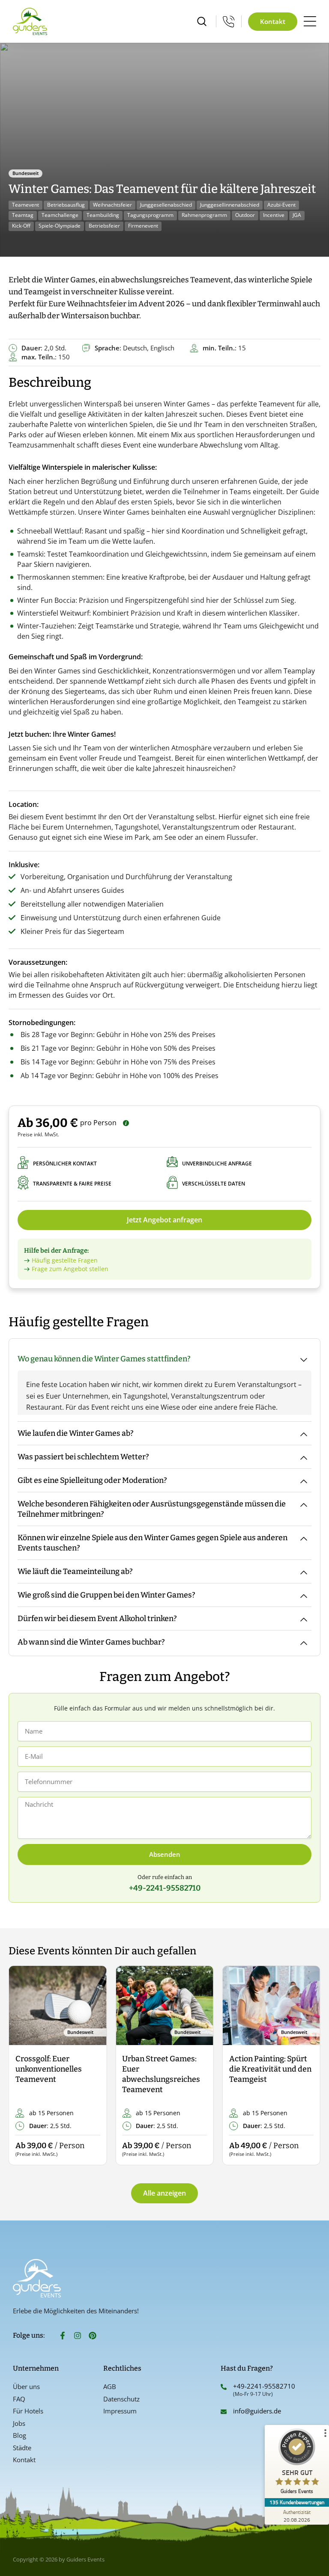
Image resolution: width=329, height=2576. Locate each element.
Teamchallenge (60, 215)
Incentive (274, 215)
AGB (110, 2386)
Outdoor (245, 215)
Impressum (120, 2411)
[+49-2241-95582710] (224, 2387)
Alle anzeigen (164, 2193)
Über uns (26, 2386)
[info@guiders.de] (224, 2412)
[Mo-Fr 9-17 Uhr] (229, 21)
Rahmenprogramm (204, 215)
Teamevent (25, 205)
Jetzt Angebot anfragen (164, 1220)
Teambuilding (103, 215)
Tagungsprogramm (150, 215)
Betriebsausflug (66, 205)
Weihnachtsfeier (112, 205)
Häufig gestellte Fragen (65, 1260)
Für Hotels (28, 2411)
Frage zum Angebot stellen (70, 1269)
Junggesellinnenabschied (230, 205)
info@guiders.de (258, 2411)
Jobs (19, 2423)
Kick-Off (21, 226)
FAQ (19, 2399)
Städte (22, 2448)
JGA (297, 215)
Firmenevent (143, 226)
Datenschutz (121, 2399)
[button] (22, 2066)
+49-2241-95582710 (264, 2386)
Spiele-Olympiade (60, 226)
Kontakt (24, 2460)
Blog (19, 2435)
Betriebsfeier (104, 226)
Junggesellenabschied (166, 205)
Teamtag (23, 215)
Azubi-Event (281, 205)
